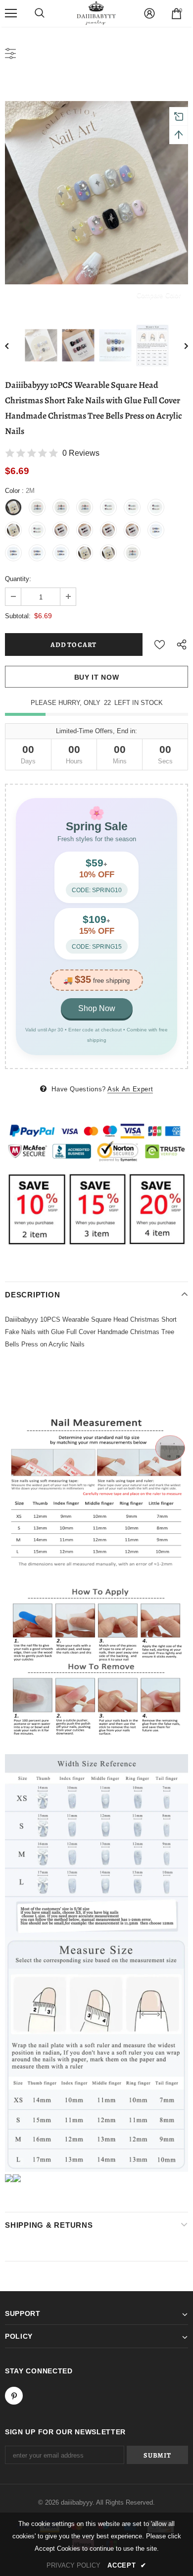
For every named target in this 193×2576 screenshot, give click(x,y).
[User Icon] (149, 13)
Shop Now (97, 1008)
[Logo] (96, 13)
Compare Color (159, 295)
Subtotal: (18, 616)
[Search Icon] (40, 13)
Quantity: (18, 579)
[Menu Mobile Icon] (11, 13)
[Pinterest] (14, 2396)
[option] (96, 193)
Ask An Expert (130, 1089)
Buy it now (97, 677)
